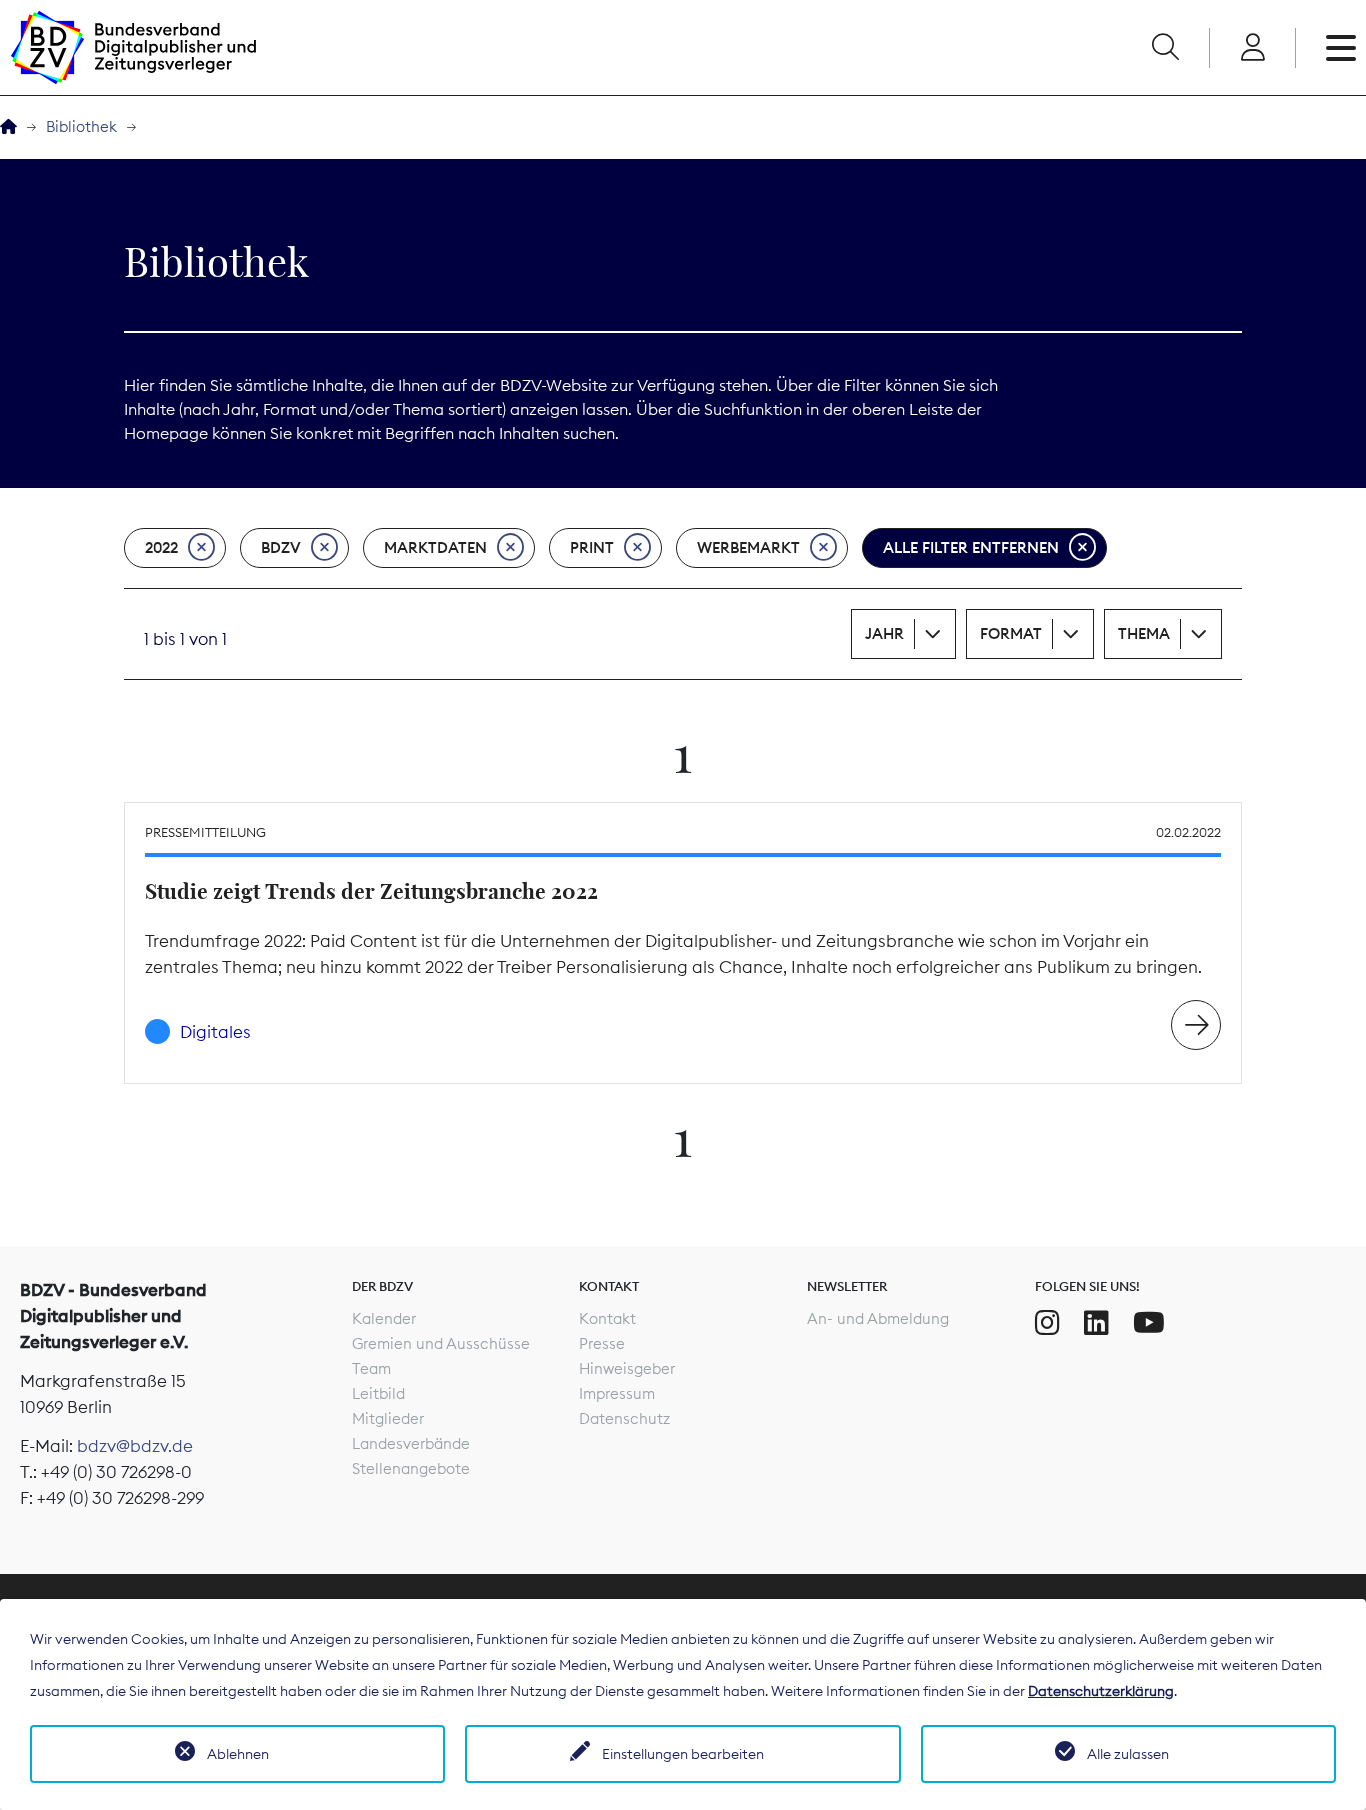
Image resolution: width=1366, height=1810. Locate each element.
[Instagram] (1047, 1323)
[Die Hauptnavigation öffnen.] (1341, 48)
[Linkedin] (1096, 1323)
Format (1011, 633)
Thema (1144, 633)
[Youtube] (1149, 1323)
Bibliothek (81, 126)
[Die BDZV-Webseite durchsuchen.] (1165, 48)
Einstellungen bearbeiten (683, 1754)
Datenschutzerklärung (1101, 1691)
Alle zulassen (1128, 1754)
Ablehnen (238, 1754)
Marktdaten (435, 547)
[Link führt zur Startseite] (133, 47)
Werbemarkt (748, 547)
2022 (161, 547)
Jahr (884, 633)
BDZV (281, 547)
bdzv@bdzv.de (135, 1446)
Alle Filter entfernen (971, 547)
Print (592, 547)
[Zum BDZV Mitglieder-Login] (1252, 48)
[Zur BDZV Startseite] (8, 127)
